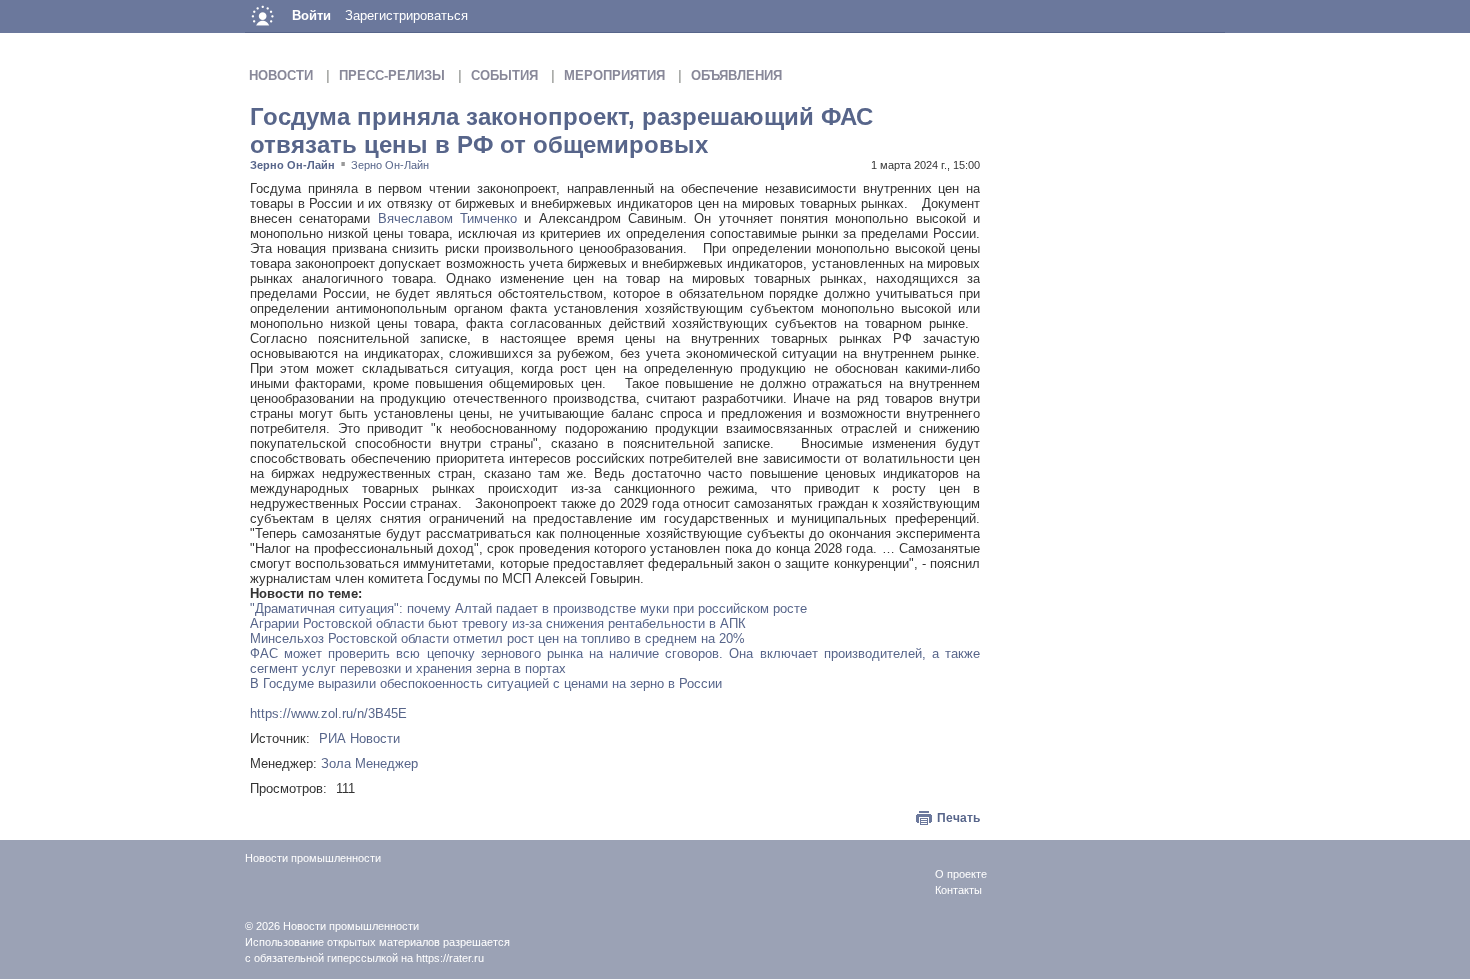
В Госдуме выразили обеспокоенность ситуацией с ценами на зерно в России (486, 683)
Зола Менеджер (369, 763)
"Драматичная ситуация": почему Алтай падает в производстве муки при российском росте (528, 608)
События (504, 75)
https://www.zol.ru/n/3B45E (328, 713)
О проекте (961, 874)
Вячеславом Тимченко (447, 218)
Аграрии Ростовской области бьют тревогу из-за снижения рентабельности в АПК (498, 623)
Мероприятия (614, 75)
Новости (281, 75)
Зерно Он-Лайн (292, 165)
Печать (958, 818)
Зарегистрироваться (406, 15)
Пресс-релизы (392, 75)
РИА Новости (359, 738)
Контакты (958, 890)
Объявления (736, 75)
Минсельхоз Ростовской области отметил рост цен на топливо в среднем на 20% (497, 638)
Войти (311, 15)
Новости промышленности (351, 926)
